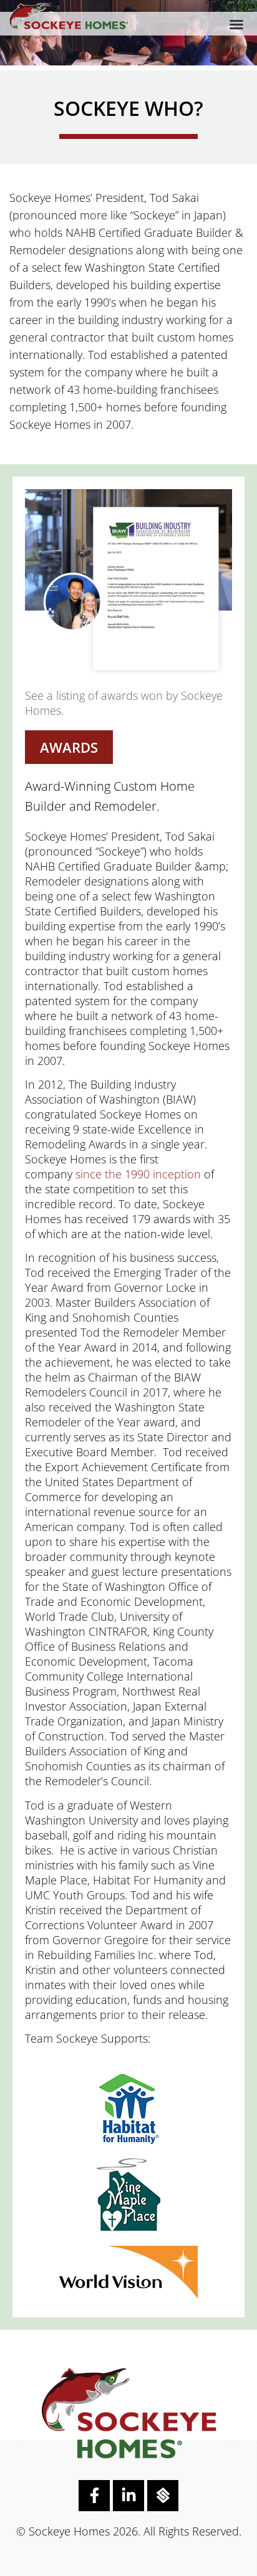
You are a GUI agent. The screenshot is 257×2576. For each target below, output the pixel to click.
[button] (236, 24)
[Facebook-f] (94, 2496)
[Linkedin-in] (128, 2496)
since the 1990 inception (138, 1174)
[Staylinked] (163, 2496)
